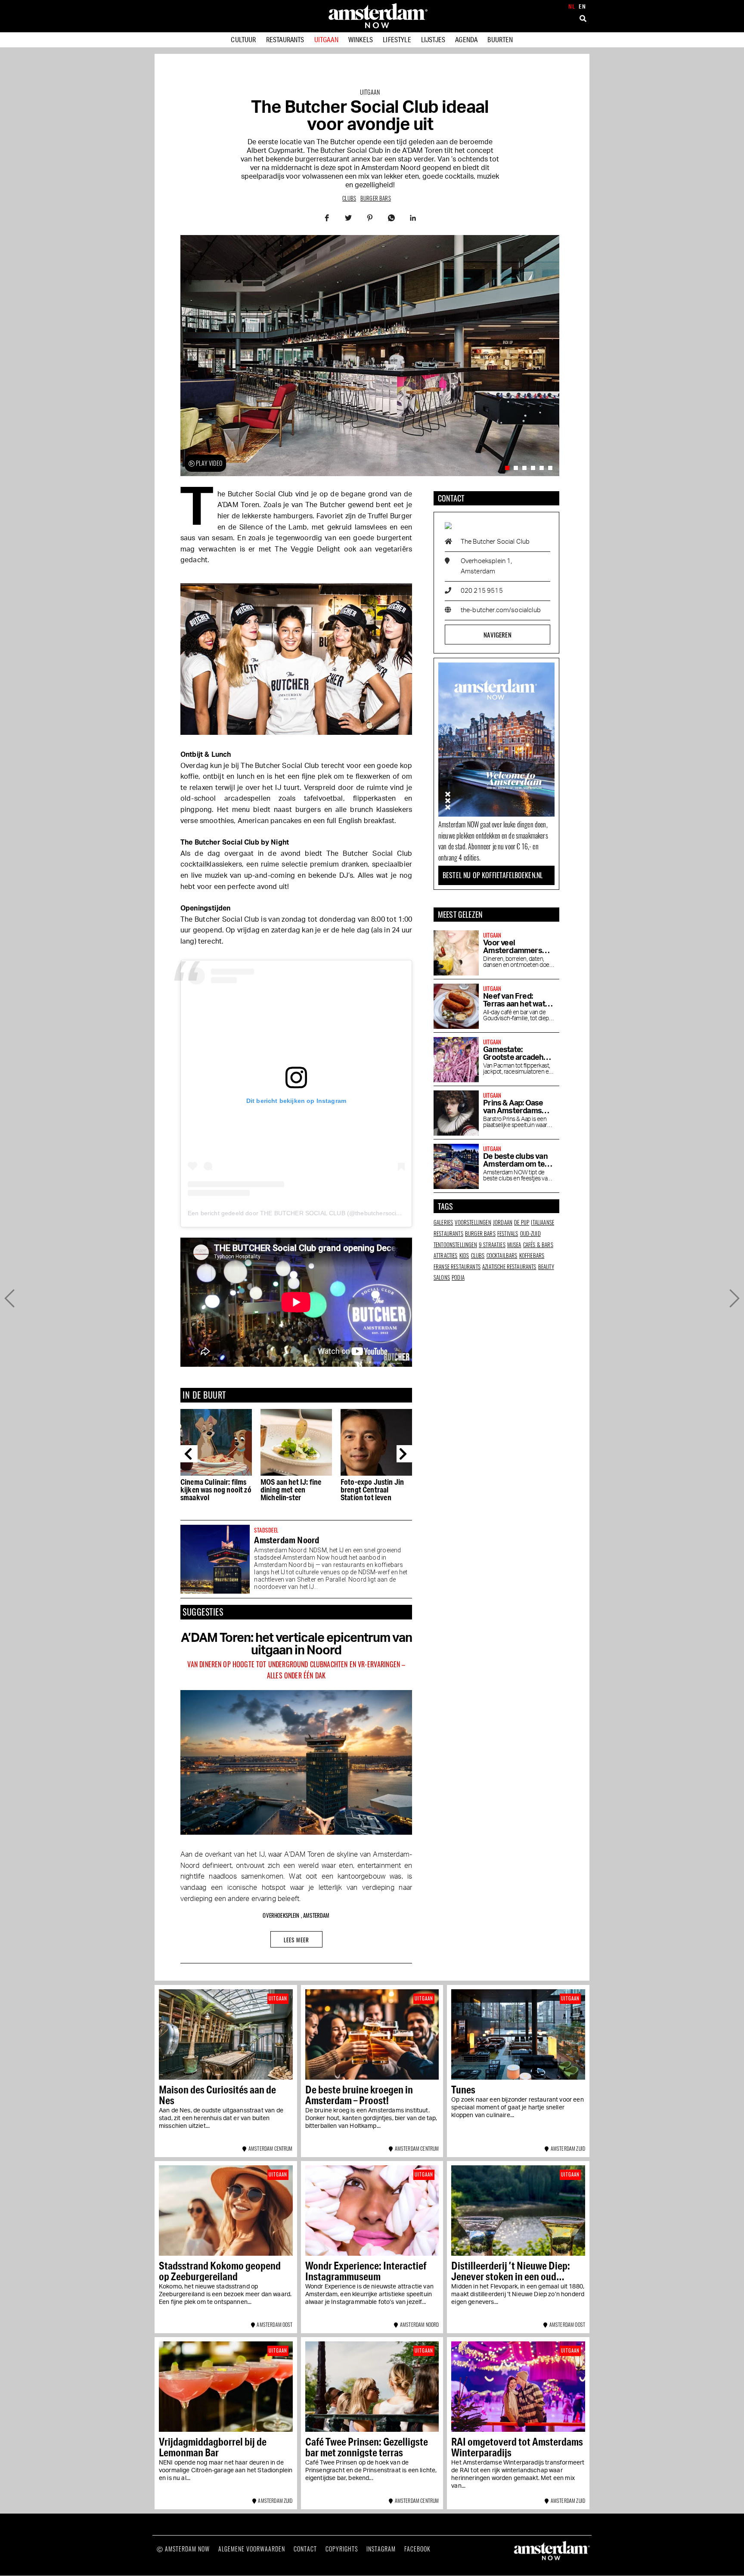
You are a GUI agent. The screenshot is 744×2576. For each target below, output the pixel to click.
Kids (464, 1255)
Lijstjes (433, 39)
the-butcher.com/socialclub (501, 610)
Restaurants (285, 39)
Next (405, 1454)
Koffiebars (532, 1255)
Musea (514, 1245)
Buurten (500, 39)
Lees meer (296, 1940)
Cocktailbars (502, 1255)
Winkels (361, 39)
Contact (305, 2549)
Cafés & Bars (538, 1245)
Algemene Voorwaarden (252, 2549)
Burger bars (376, 198)
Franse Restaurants (457, 1266)
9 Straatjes (492, 1245)
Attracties (446, 1255)
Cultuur (243, 39)
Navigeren (497, 635)
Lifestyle (397, 39)
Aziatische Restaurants (509, 1266)
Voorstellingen (473, 1222)
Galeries (443, 1222)
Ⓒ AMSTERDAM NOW (183, 2549)
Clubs (349, 198)
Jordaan (503, 1222)
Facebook (417, 2549)
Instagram (381, 2549)
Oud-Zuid (530, 1233)
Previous (189, 1454)
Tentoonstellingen (455, 1245)
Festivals (508, 1233)
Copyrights (342, 2549)
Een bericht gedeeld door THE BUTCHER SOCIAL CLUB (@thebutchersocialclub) (301, 1213)
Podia (458, 1277)
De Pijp (522, 1222)
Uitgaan (326, 39)
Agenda (466, 39)
